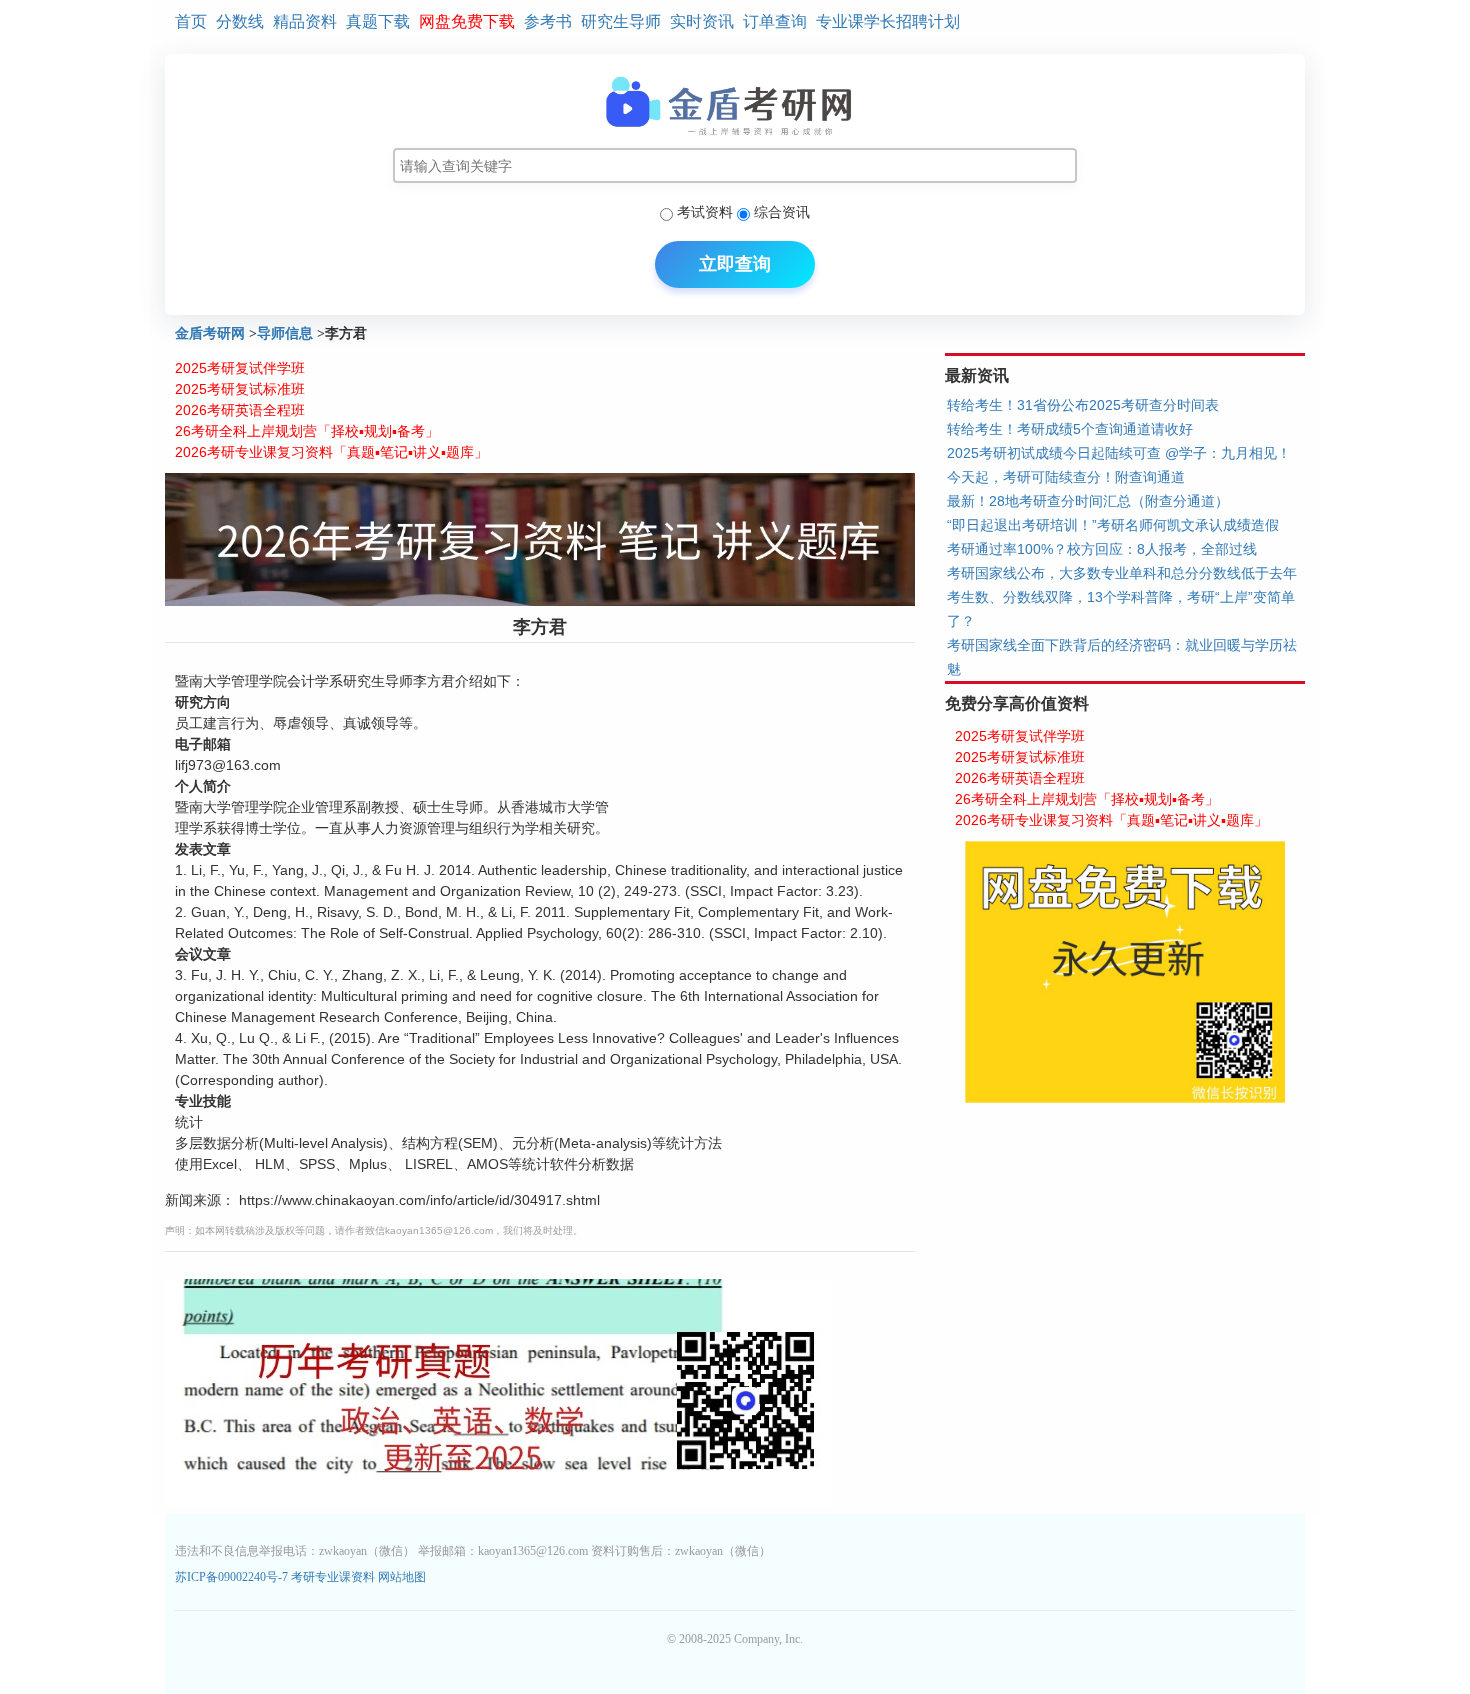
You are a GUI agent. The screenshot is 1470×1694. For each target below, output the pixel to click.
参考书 (548, 21)
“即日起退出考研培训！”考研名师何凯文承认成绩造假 (1113, 525)
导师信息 (285, 333)
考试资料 (705, 212)
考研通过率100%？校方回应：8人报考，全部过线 (1102, 549)
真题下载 (378, 21)
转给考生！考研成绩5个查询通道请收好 (1070, 429)
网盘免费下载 (467, 21)
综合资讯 (782, 212)
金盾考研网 (210, 333)
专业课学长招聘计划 (888, 21)
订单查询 (775, 21)
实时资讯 (702, 21)
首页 (191, 21)
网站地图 (402, 1577)
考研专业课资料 (333, 1577)
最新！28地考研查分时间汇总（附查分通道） (1088, 501)
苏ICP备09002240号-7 (233, 1577)
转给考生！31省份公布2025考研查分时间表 (1083, 405)
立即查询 (735, 264)
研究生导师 (621, 21)
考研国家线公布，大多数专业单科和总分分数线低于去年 (1122, 573)
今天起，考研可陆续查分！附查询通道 (1066, 477)
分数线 (240, 21)
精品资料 (305, 21)
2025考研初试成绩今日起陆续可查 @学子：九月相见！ (1119, 453)
